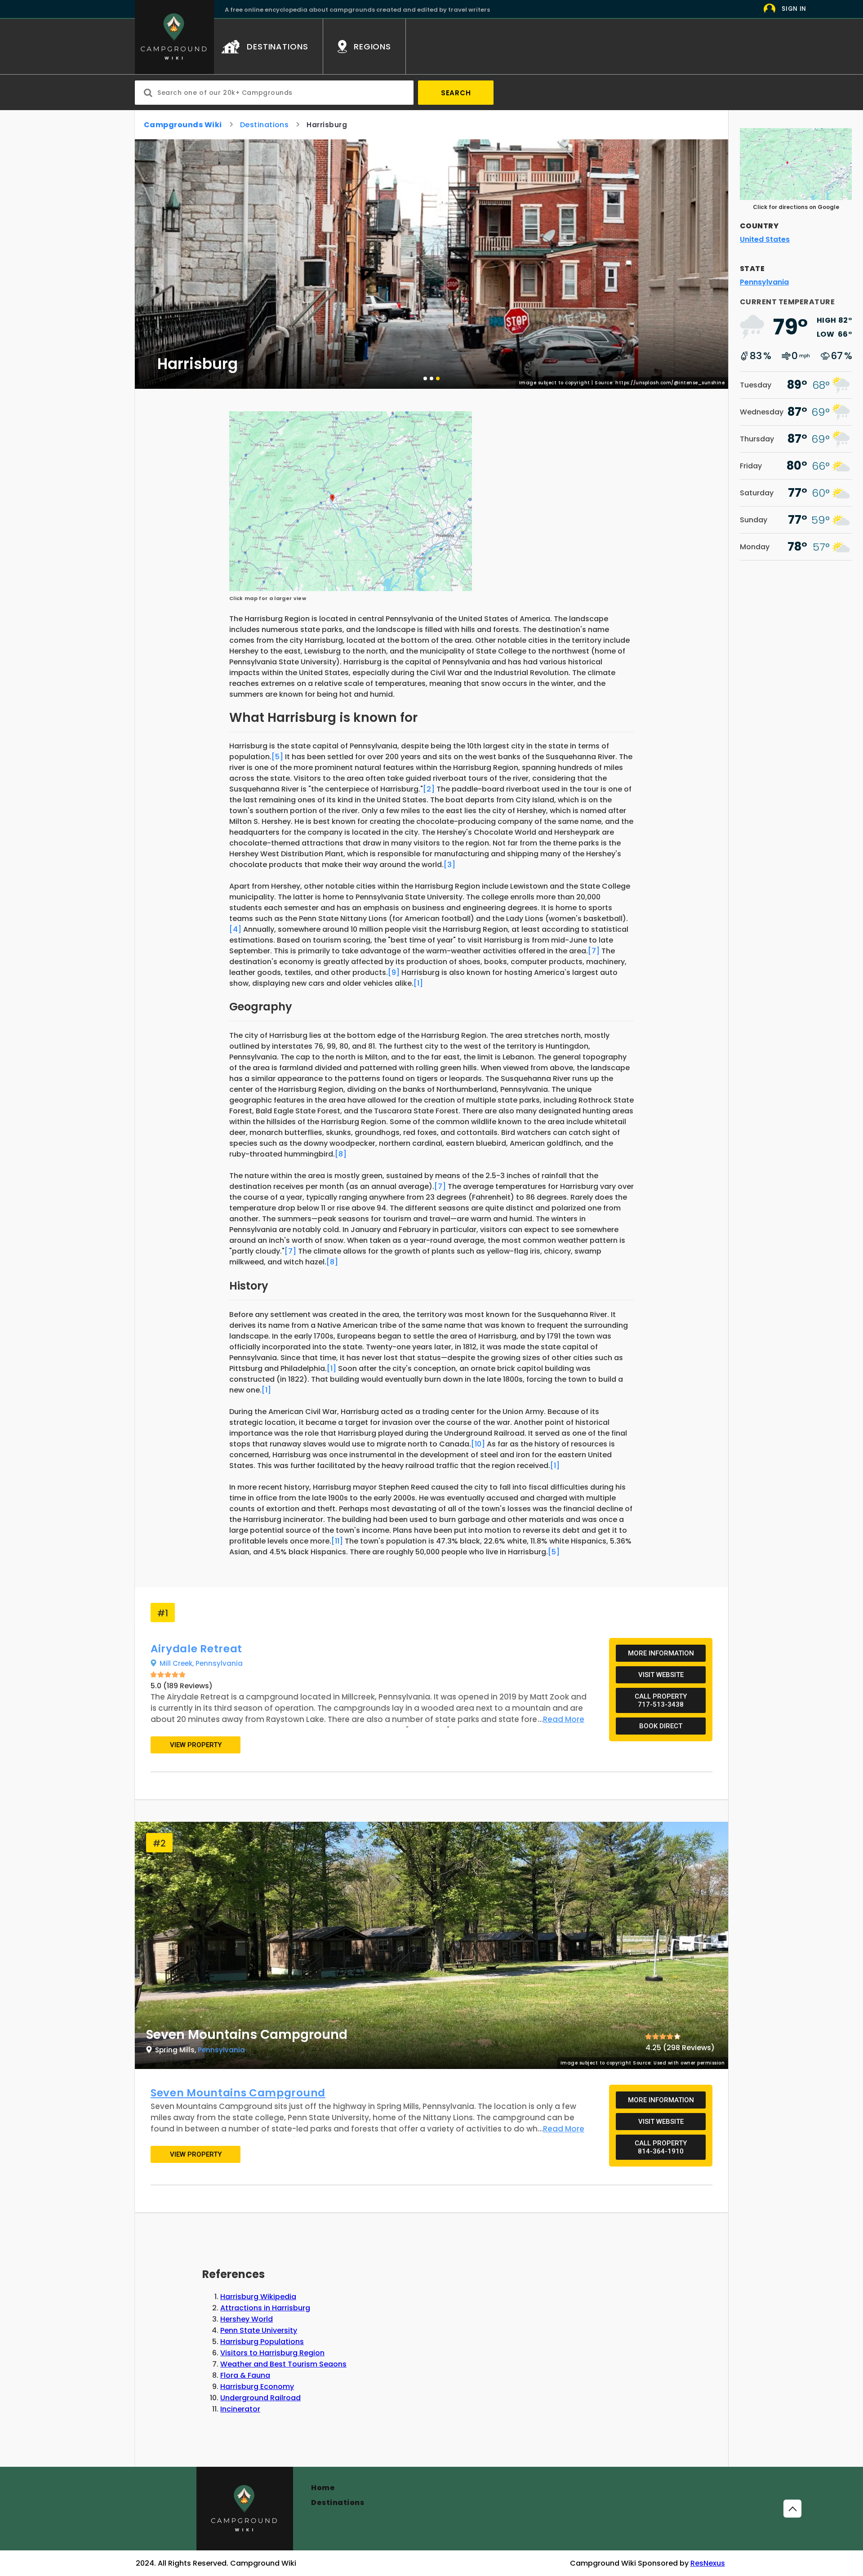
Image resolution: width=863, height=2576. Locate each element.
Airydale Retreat (196, 1649)
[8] (341, 1154)
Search (456, 93)
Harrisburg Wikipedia (258, 2297)
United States (765, 239)
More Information (661, 1653)
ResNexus (708, 2563)
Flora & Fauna (245, 2375)
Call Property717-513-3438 (661, 1700)
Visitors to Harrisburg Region (272, 2353)
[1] (418, 983)
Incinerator (240, 2409)
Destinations (265, 125)
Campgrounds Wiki (183, 125)
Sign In (794, 9)
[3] (449, 865)
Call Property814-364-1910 (661, 2147)
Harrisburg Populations (262, 2342)
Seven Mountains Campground (238, 2093)
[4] (235, 929)
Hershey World (247, 2319)
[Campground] (245, 2509)
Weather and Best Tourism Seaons (283, 2364)
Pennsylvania (219, 1663)
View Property (196, 1745)
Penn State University (259, 2330)
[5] (277, 757)
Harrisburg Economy (257, 2387)
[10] (478, 1444)
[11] (337, 1541)
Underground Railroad (260, 2398)
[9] (394, 972)
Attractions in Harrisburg (265, 2308)
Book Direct (661, 1726)
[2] (429, 789)
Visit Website (661, 1675)
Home (323, 2488)
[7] (594, 951)
